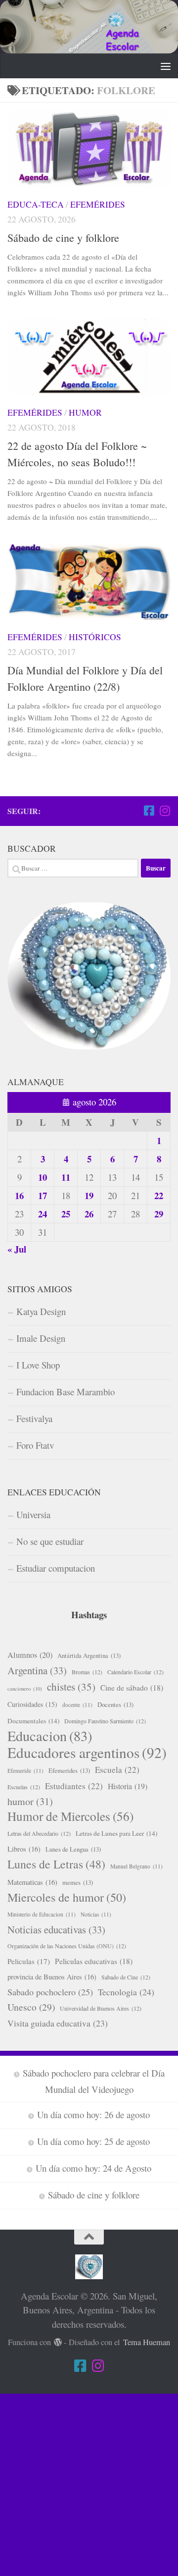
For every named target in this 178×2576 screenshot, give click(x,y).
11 (66, 1177)
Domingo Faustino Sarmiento (105, 1721)
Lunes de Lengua (73, 1849)
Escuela (117, 1770)
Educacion (50, 1736)
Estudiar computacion (56, 1568)
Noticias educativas (56, 1929)
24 (43, 1214)
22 (159, 1195)
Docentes (115, 1704)
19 (89, 1195)
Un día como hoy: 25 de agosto (93, 2141)
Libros (24, 1849)
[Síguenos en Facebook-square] (149, 811)
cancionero (25, 1689)
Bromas (87, 1672)
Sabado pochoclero (50, 1992)
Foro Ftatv (35, 1445)
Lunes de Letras (56, 1864)
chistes (71, 1687)
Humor (85, 412)
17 (43, 1195)
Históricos (95, 637)
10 (43, 1177)
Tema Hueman (147, 2342)
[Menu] (166, 66)
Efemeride (25, 1771)
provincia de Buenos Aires (52, 1977)
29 (159, 1214)
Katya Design (41, 1311)
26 (89, 1214)
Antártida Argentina (89, 1655)
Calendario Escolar (135, 1672)
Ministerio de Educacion (42, 1914)
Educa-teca (36, 204)
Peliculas (29, 1961)
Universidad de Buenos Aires (101, 2008)
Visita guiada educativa (58, 2023)
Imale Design (41, 1338)
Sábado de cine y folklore (63, 238)
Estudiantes (74, 1786)
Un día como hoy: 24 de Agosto (93, 2168)
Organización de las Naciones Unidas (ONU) (67, 1946)
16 (19, 1195)
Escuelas (24, 1787)
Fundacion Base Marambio (66, 1392)
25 (66, 1214)
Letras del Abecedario (39, 1833)
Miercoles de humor (67, 1897)
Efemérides (98, 204)
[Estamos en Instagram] (165, 811)
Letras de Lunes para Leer (116, 1833)
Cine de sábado (132, 1688)
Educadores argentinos (87, 1753)
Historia (128, 1786)
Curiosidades (32, 1704)
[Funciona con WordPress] (58, 2342)
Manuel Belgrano (136, 1866)
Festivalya (34, 1418)
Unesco (31, 2007)
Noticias (96, 1914)
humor (30, 1801)
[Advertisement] (89, 2483)
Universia (33, 1514)
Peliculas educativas (94, 1961)
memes (78, 1882)
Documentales (33, 1721)
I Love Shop (38, 1365)
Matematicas (32, 1882)
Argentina (37, 1670)
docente (77, 1705)
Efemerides (69, 1770)
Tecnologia (126, 1992)
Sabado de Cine (126, 1977)
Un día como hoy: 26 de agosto (93, 2114)
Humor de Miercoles (70, 1816)
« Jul (17, 1249)
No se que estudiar (50, 1541)
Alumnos (30, 1655)
